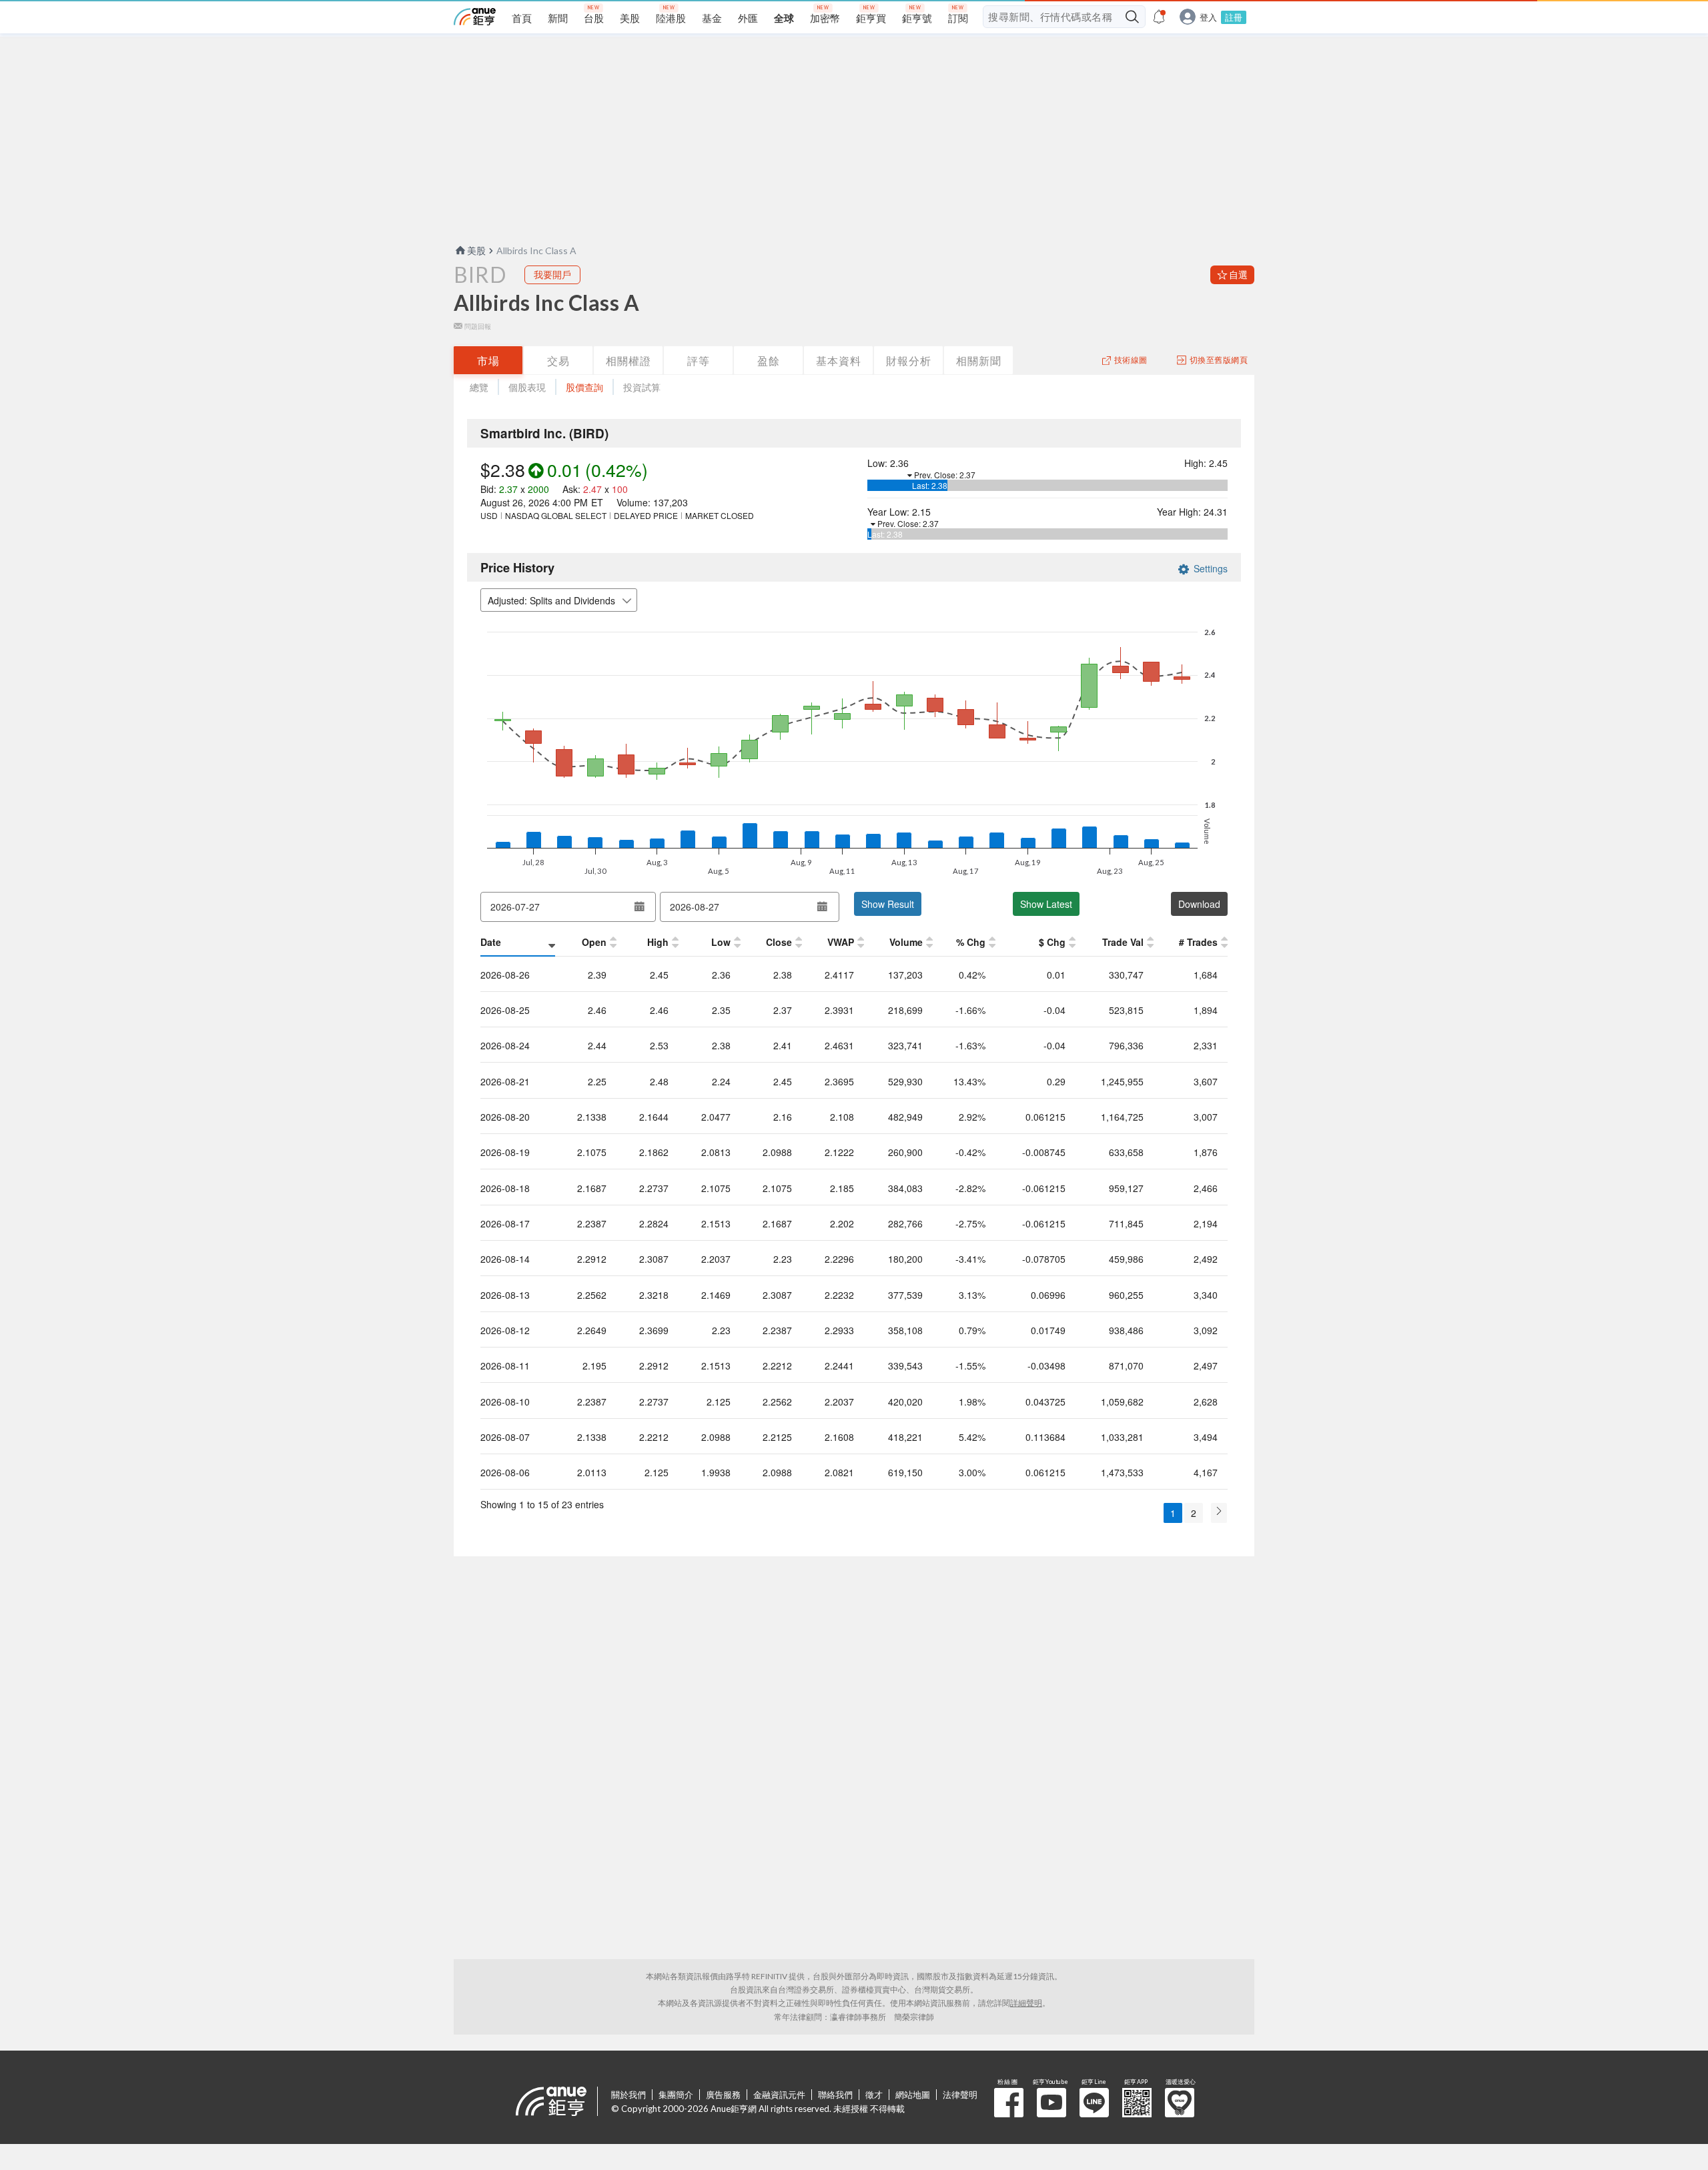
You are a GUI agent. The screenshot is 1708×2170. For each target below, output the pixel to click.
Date (491, 942)
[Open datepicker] (639, 907)
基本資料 (839, 361)
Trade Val (1123, 942)
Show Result (888, 904)
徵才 (874, 2095)
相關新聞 (979, 361)
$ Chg (1052, 942)
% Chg (971, 942)
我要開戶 (552, 275)
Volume (906, 942)
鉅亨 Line (1094, 2103)
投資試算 (642, 387)
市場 (488, 361)
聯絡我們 (835, 2095)
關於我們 (628, 2095)
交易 (558, 361)
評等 (699, 361)
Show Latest (1046, 904)
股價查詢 (584, 387)
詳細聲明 (1026, 2003)
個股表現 (527, 387)
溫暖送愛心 (1180, 2103)
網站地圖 (913, 2095)
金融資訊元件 (779, 2095)
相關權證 (628, 361)
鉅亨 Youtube (1051, 2103)
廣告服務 (723, 2095)
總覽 (479, 387)
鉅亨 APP (1137, 2103)
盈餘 (769, 361)
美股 (476, 250)
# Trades (1198, 942)
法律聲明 (960, 2095)
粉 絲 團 (1009, 2103)
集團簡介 (676, 2095)
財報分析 (909, 361)
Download (1199, 904)
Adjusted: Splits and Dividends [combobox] (551, 600)
